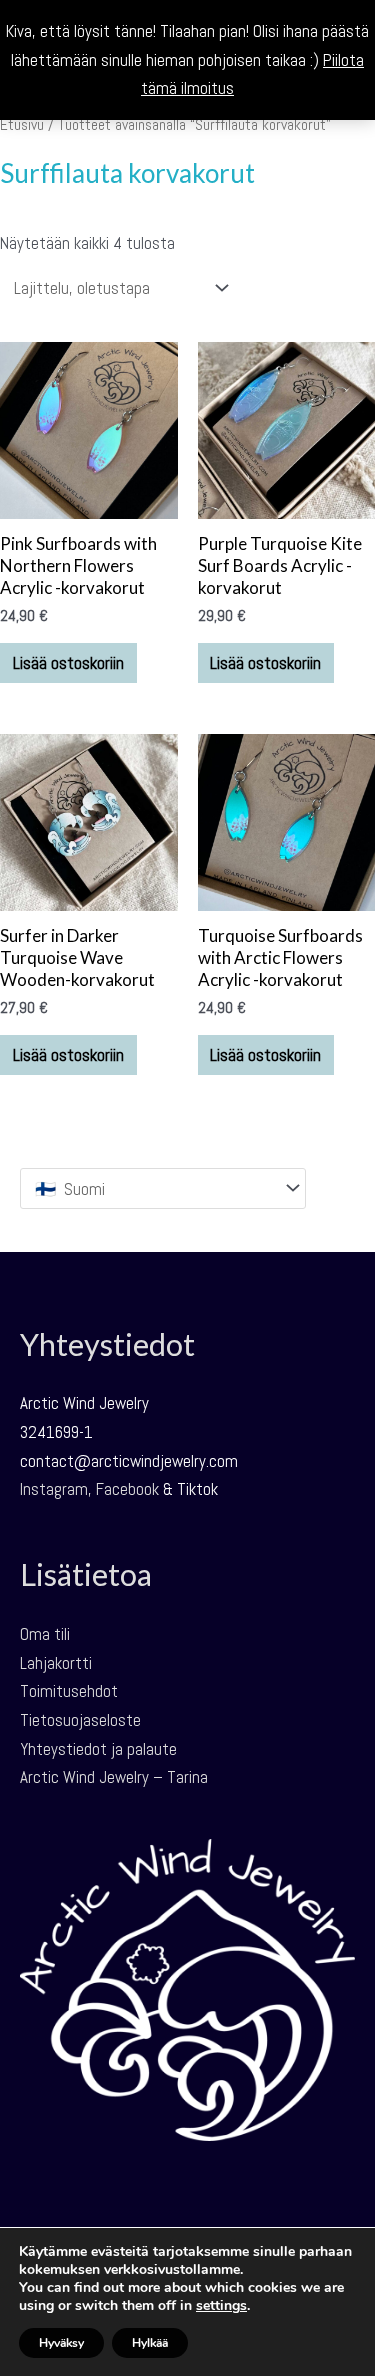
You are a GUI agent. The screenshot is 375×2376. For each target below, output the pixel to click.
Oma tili (45, 1634)
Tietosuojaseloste (80, 1720)
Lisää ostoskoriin (68, 663)
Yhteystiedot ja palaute (98, 1749)
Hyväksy (61, 2343)
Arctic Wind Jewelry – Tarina (114, 1777)
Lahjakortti (56, 1663)
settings (221, 2306)
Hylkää (150, 2343)
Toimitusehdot (69, 1691)
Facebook (127, 1489)
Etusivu (22, 125)
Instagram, (56, 1489)
